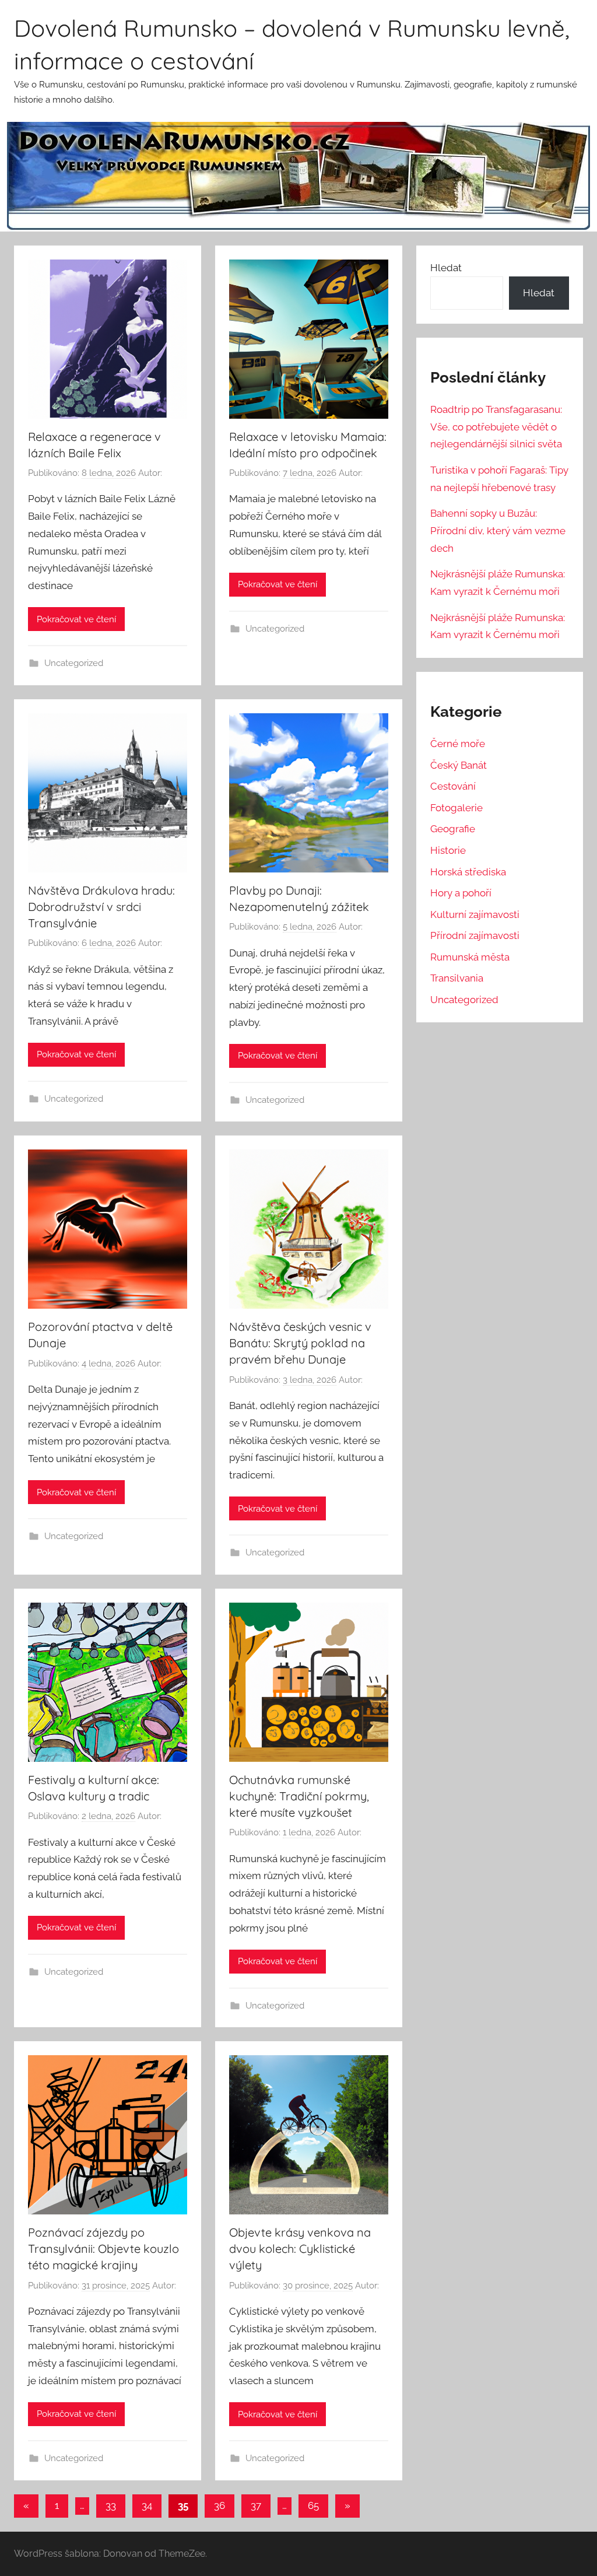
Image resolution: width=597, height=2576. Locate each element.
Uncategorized (74, 663)
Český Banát (459, 765)
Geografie (453, 829)
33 (111, 2505)
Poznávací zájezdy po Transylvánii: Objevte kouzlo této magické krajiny (103, 2249)
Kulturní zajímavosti (475, 914)
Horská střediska (468, 872)
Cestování (453, 786)
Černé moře (458, 744)
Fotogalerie (456, 808)
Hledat (446, 268)
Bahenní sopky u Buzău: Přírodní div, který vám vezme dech (498, 531)
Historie (448, 850)
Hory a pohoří (461, 893)
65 (313, 2505)
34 (147, 2505)
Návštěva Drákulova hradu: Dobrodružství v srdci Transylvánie (101, 907)
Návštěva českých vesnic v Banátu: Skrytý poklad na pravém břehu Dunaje (300, 1343)
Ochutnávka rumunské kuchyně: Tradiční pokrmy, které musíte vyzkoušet (299, 1796)
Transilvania (457, 978)
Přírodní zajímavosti (475, 935)
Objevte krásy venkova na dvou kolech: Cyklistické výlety (300, 2249)
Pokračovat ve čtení (76, 619)
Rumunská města (470, 957)
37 (256, 2505)
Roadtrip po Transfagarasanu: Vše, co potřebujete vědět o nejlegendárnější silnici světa (496, 427)
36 (220, 2505)
